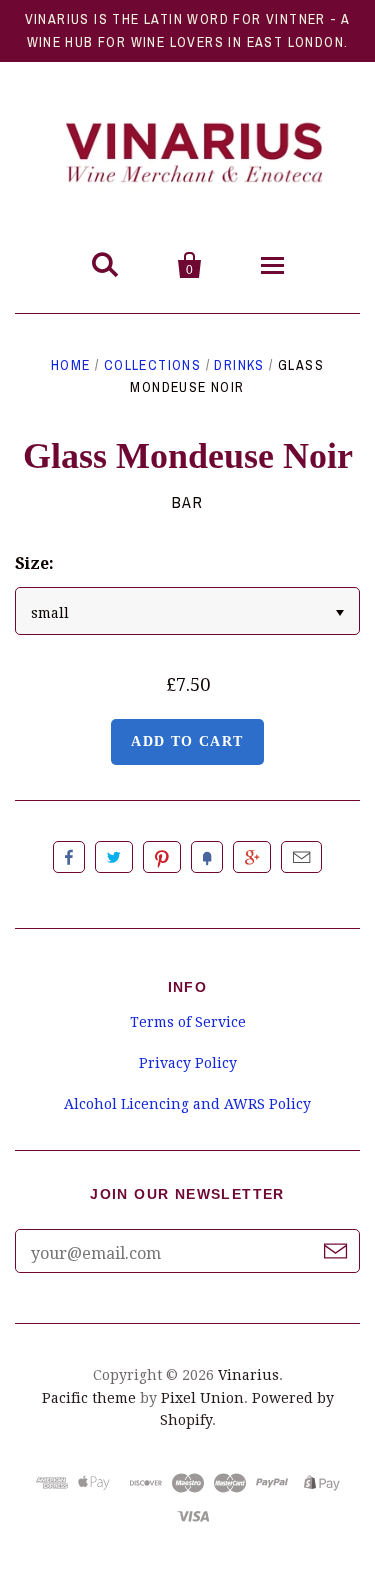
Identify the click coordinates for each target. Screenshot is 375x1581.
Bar (188, 502)
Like (69, 857)
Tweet (114, 857)
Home (71, 365)
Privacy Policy (188, 1063)
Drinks (239, 365)
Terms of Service (188, 1022)
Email (301, 857)
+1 (252, 857)
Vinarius (248, 1375)
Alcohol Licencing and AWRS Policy (187, 1104)
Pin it (162, 857)
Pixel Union (202, 1398)
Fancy (207, 857)
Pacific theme (89, 1398)
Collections (152, 365)
